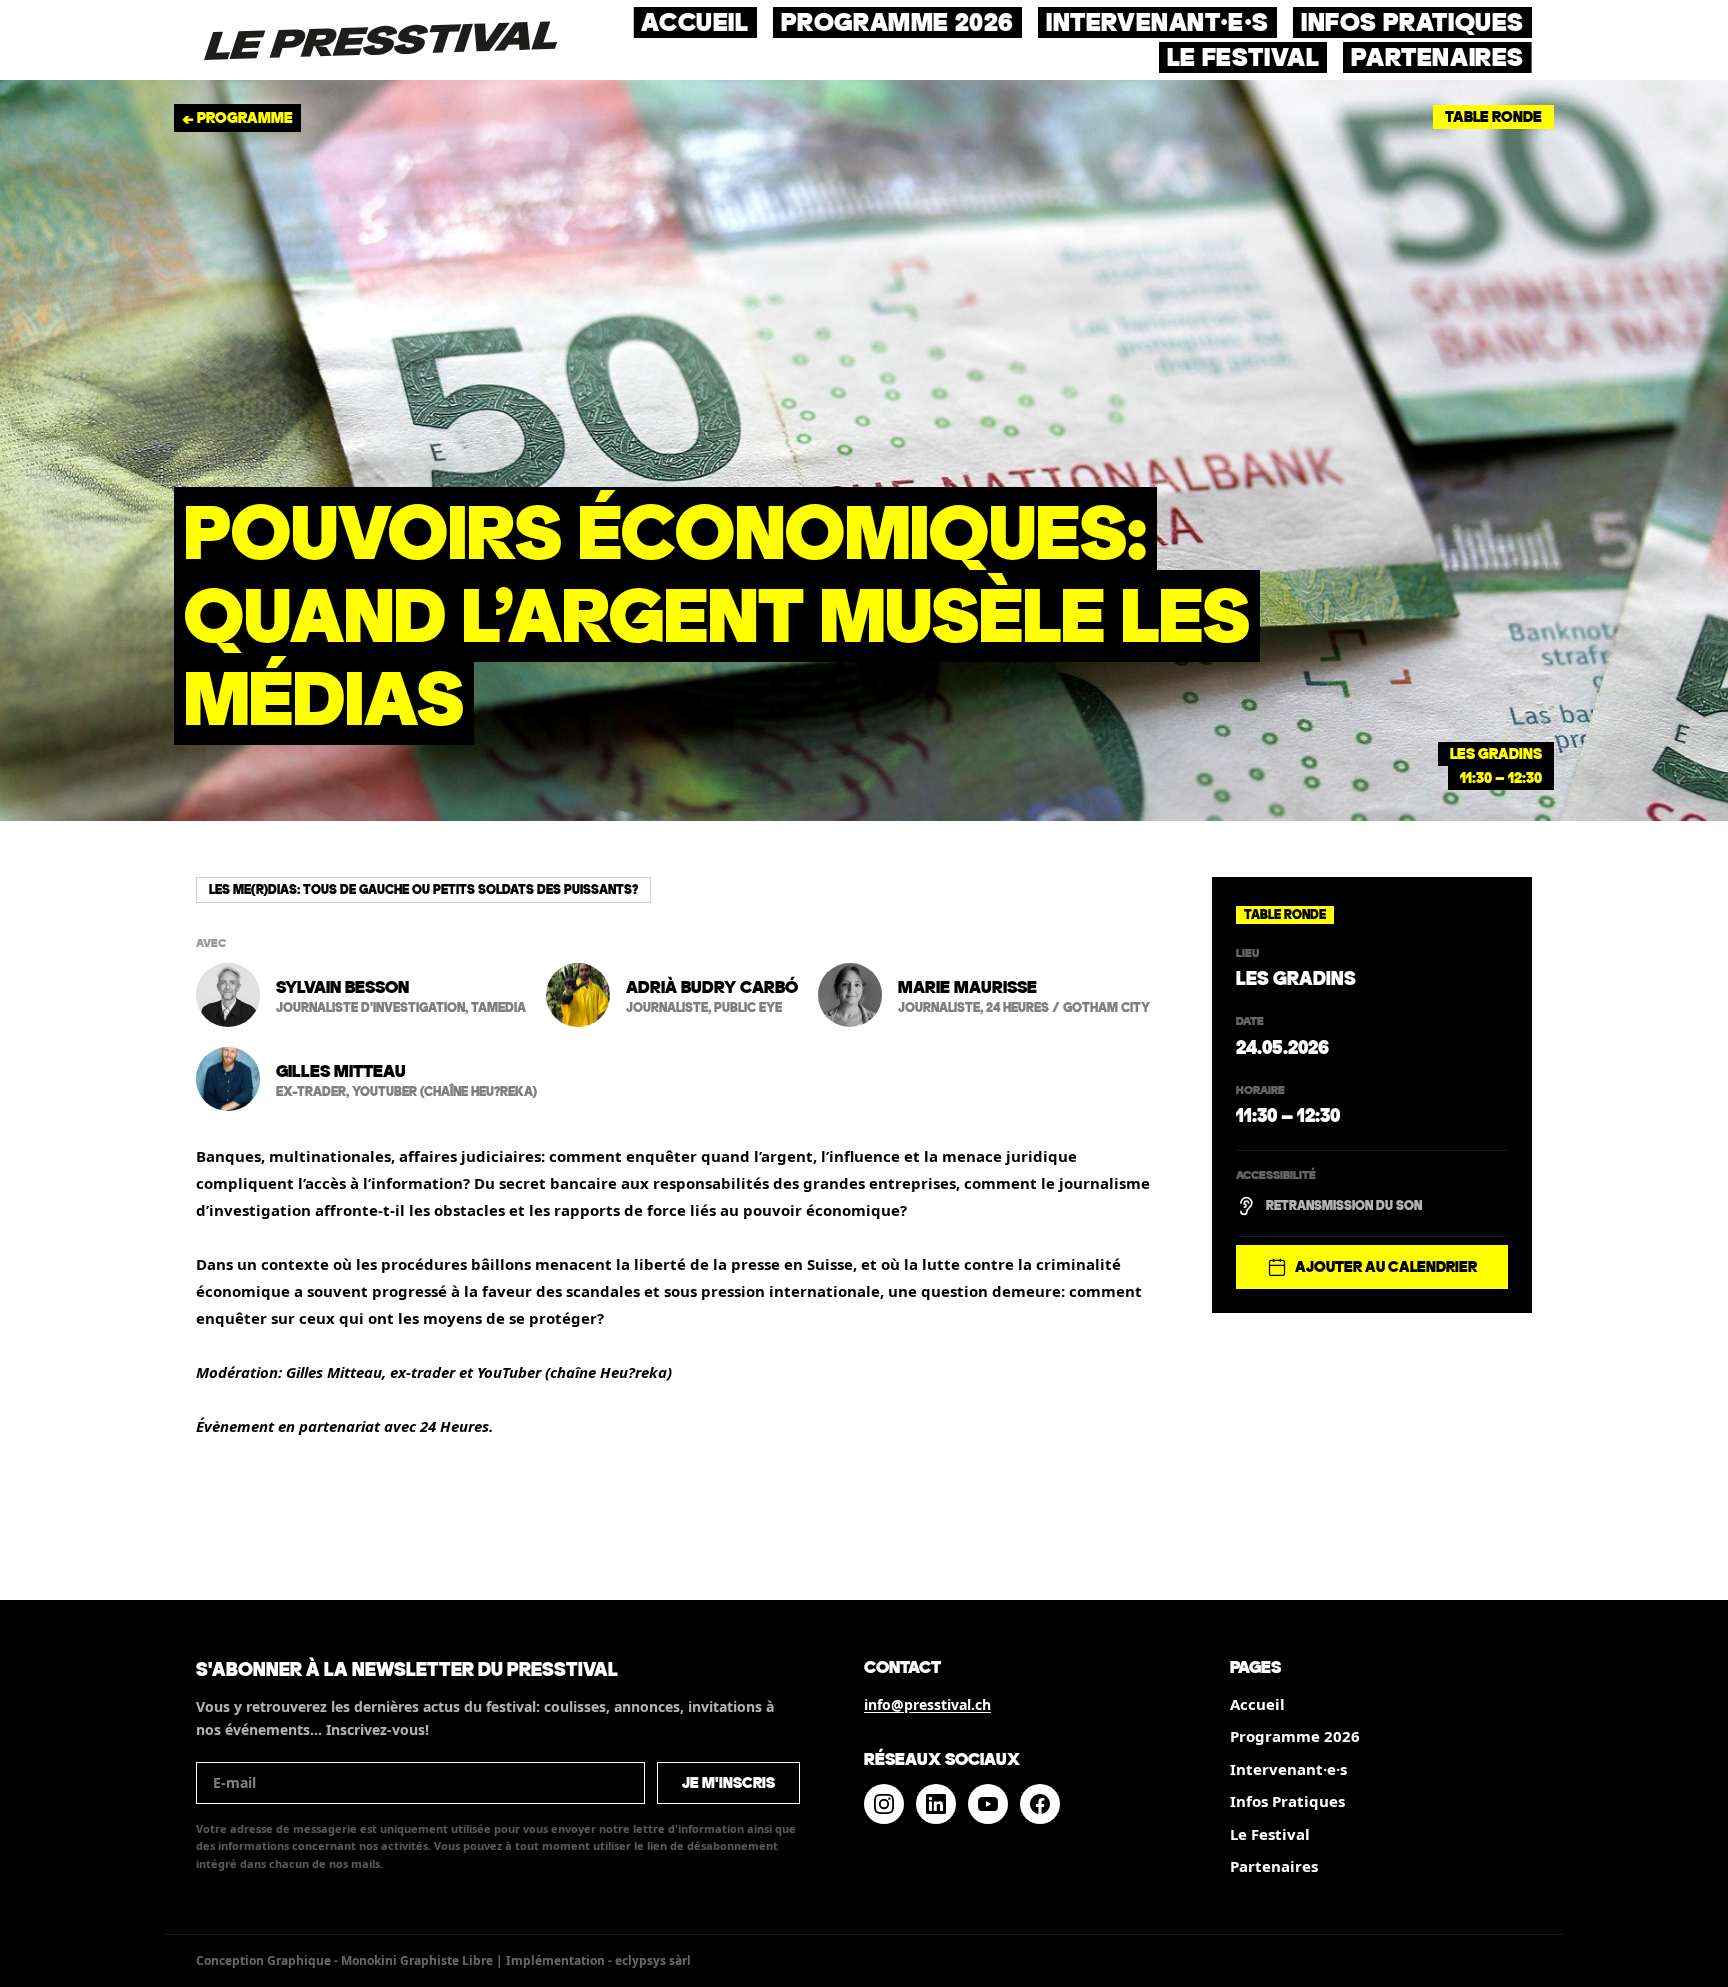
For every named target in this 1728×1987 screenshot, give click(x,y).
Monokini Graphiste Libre (417, 1960)
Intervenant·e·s (1288, 1769)
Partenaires (1274, 1866)
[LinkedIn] (936, 1804)
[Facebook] (1040, 1804)
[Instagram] (884, 1804)
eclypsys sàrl (653, 1960)
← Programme (237, 118)
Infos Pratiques (1287, 1801)
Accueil (1257, 1704)
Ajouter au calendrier (1386, 1267)
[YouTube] (988, 1804)
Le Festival (1270, 1834)
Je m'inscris (728, 1783)
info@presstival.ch (927, 1704)
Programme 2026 (1295, 1736)
